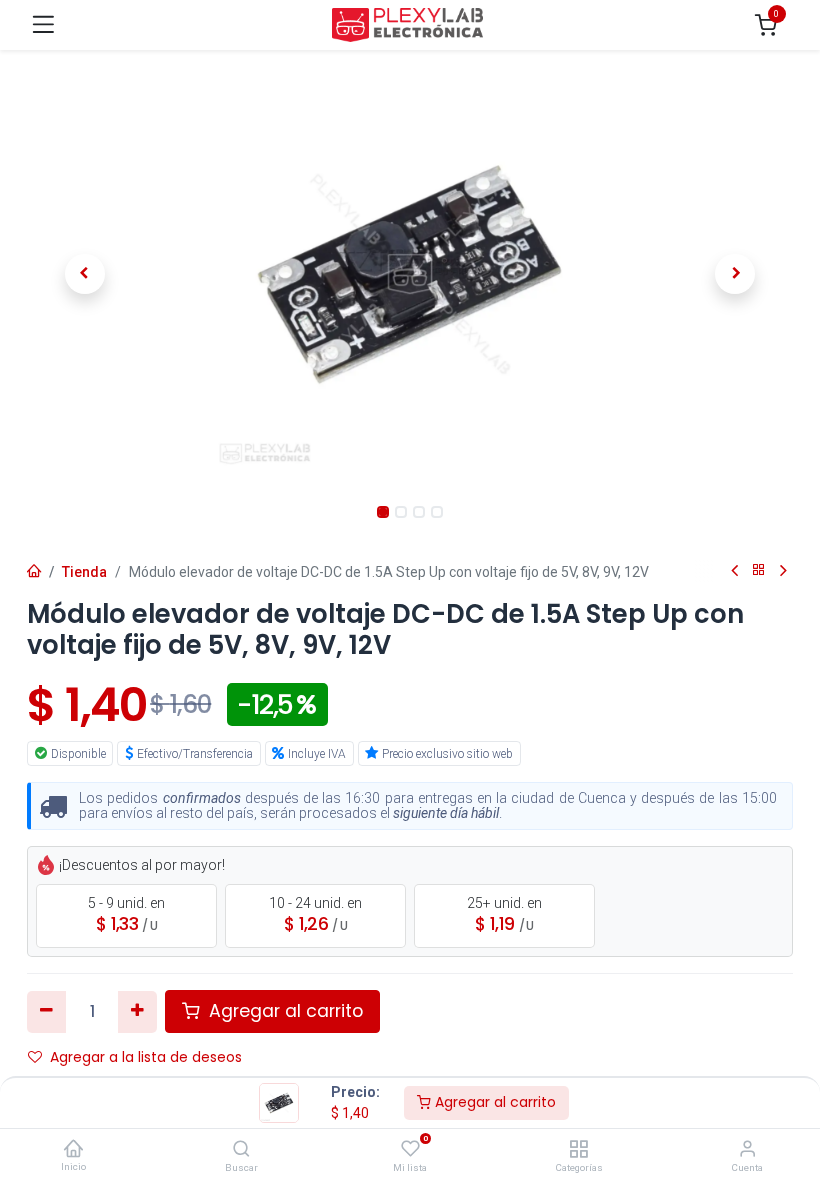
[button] (84, 274)
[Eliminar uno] (46, 1012)
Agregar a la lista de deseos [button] (146, 1057)
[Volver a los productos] (759, 570)
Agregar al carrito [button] (283, 1011)
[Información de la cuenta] (747, 1150)
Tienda (84, 572)
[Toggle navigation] (43, 24)
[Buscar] (241, 1150)
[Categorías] (578, 1150)
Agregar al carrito (493, 1102)
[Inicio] (73, 1149)
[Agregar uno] (137, 1012)
